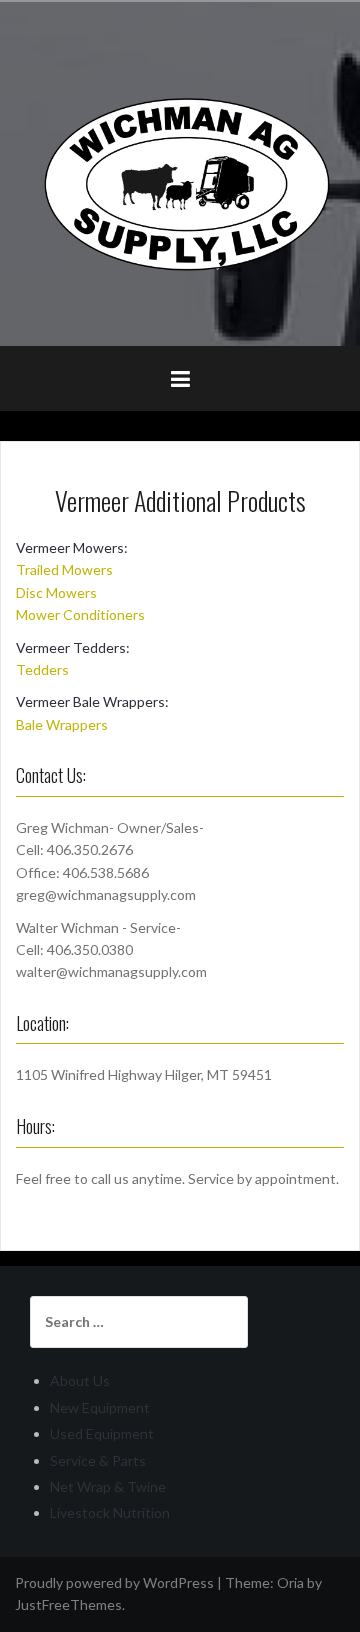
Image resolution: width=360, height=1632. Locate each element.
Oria (290, 1582)
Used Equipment (102, 1433)
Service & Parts (98, 1460)
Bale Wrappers (62, 724)
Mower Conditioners (80, 614)
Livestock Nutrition (110, 1512)
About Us (80, 1380)
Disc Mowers (56, 592)
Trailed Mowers (64, 569)
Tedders (42, 669)
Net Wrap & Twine (108, 1486)
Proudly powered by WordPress (114, 1582)
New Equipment (100, 1407)
